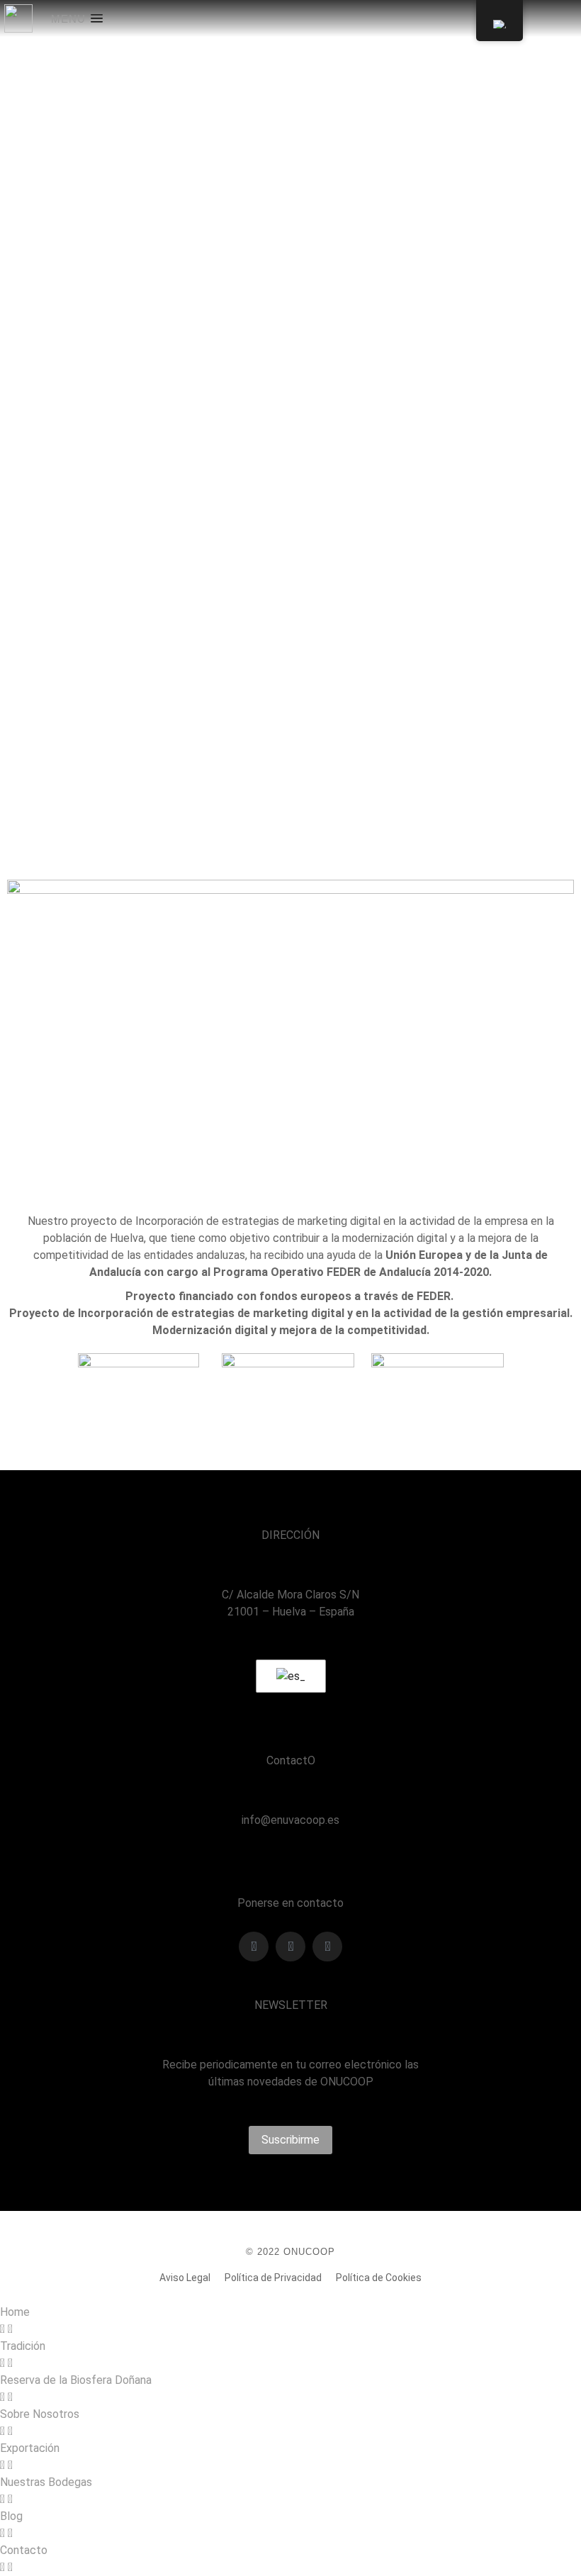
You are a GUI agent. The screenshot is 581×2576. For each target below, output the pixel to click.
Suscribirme (290, 2140)
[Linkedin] (327, 1947)
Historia (137, 329)
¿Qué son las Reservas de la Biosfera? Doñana (159, 307)
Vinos (285, 329)
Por (375, 329)
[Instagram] (290, 1947)
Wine (311, 329)
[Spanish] (288, 1676)
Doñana (101, 329)
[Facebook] (254, 1947)
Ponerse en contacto (290, 1903)
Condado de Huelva (40, 329)
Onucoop (176, 329)
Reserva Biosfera (235, 329)
